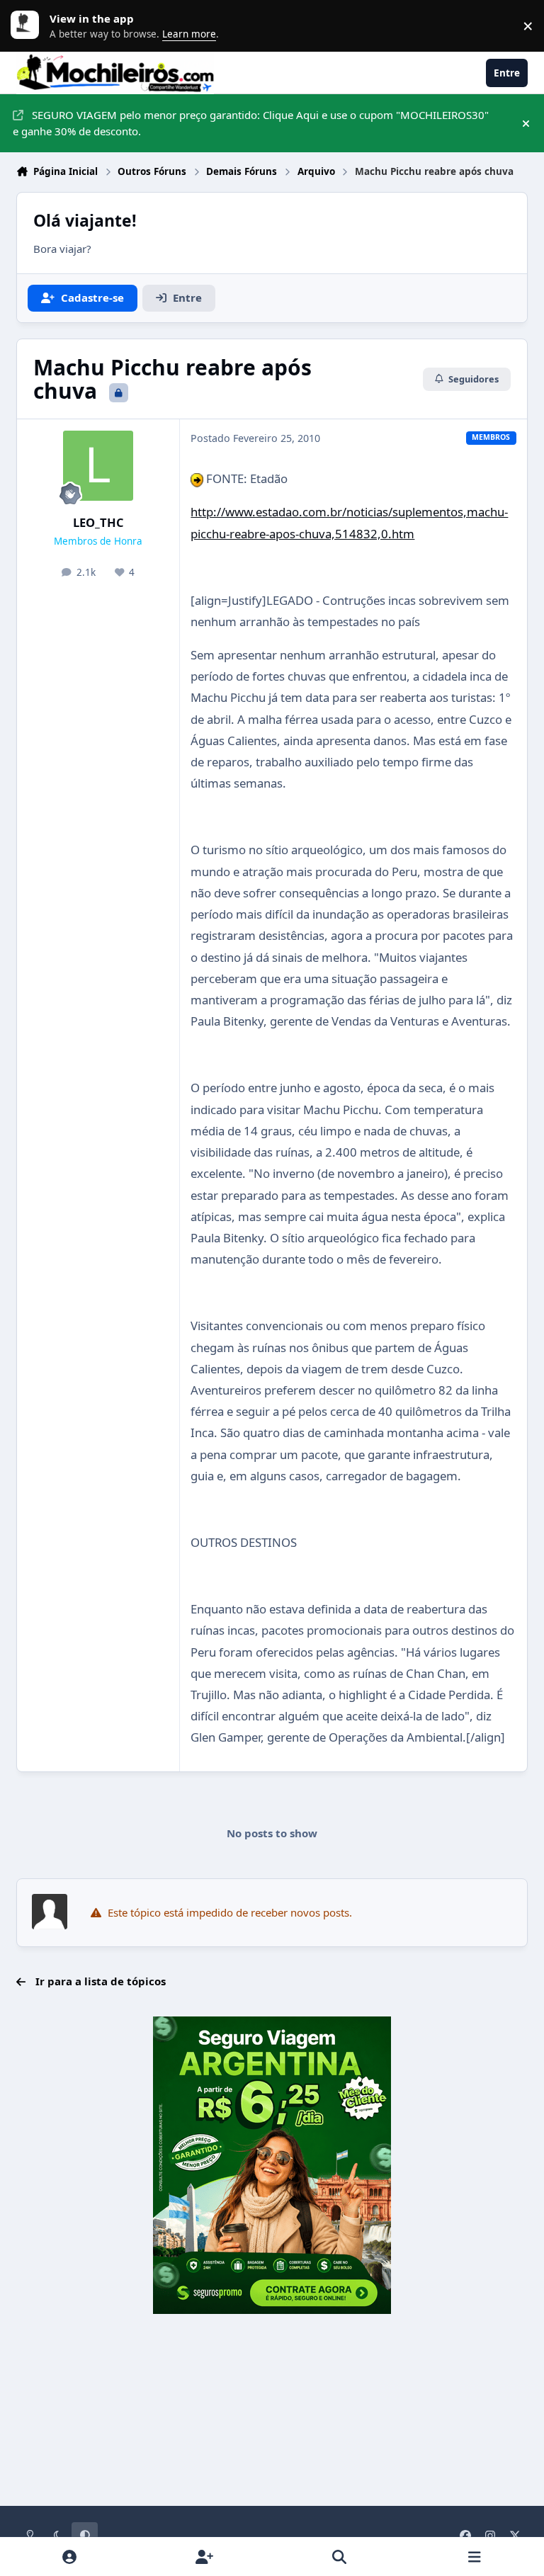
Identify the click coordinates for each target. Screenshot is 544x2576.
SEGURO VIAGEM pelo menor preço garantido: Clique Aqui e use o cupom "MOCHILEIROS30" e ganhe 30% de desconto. (251, 123)
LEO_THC (98, 522)
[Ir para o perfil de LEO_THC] (98, 466)
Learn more (28, 25)
